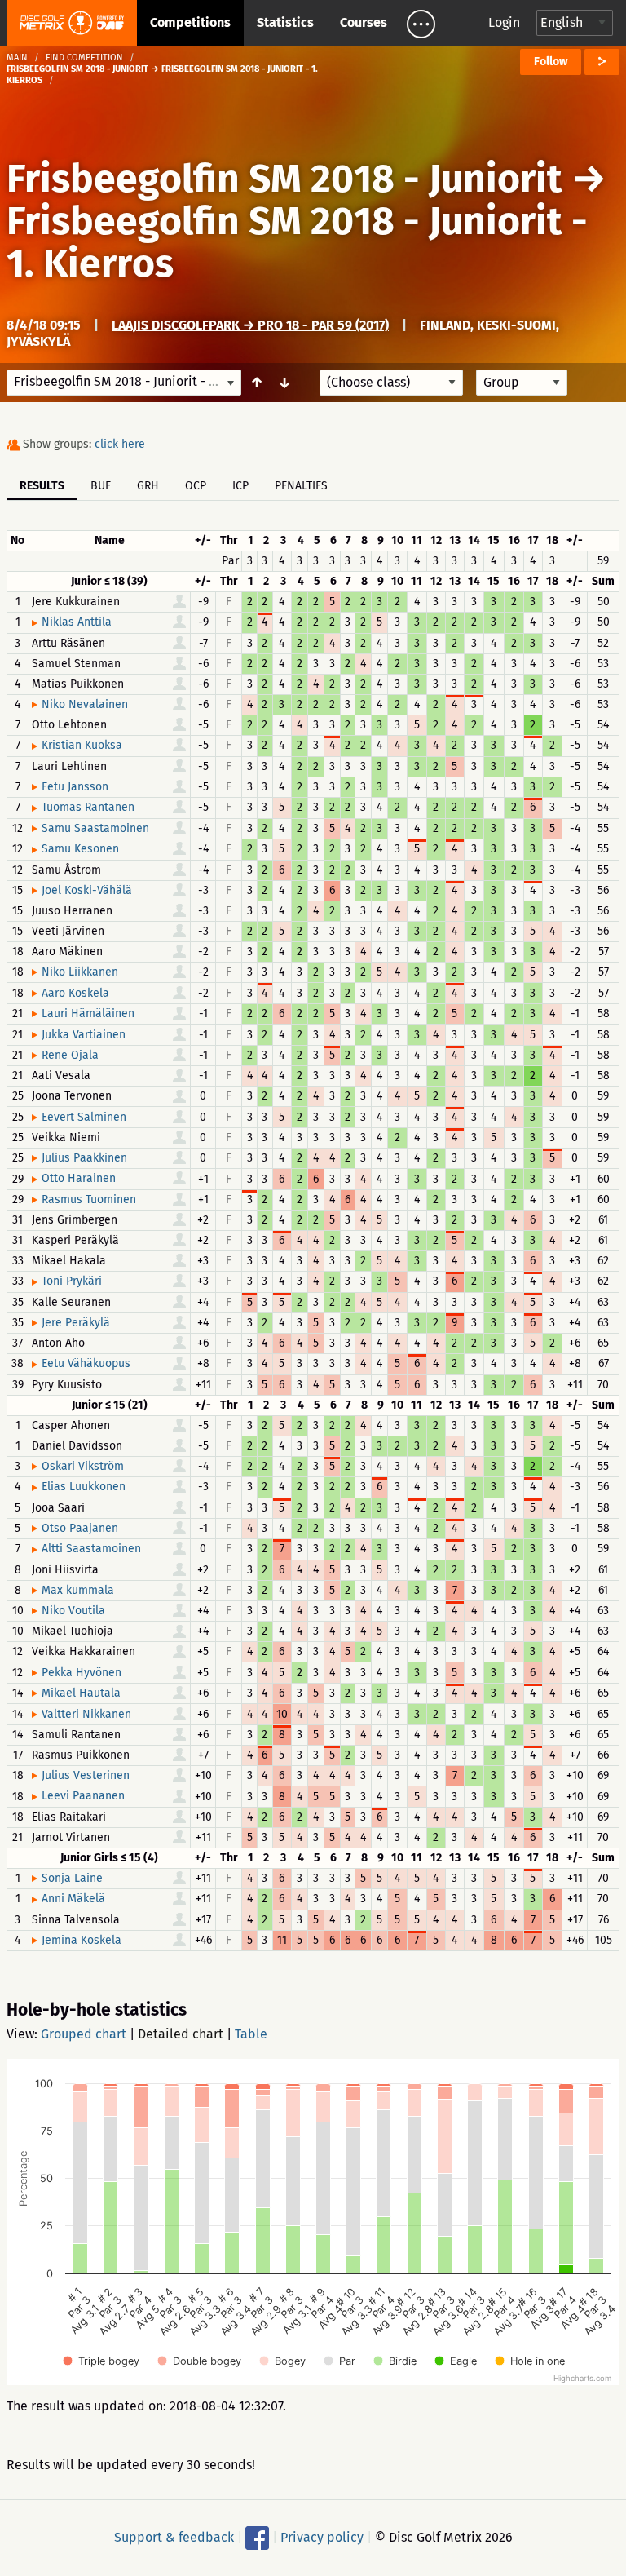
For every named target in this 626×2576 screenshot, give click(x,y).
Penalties (301, 486)
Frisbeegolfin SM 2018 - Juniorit (284, 179)
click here (120, 444)
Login (504, 22)
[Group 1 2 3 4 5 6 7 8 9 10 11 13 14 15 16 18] (522, 383)
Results (42, 486)
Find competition (84, 58)
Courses (364, 22)
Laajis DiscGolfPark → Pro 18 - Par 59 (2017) (250, 325)
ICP (240, 486)
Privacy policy (322, 2537)
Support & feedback (174, 2537)
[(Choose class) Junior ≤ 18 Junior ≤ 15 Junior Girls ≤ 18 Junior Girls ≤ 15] (391, 383)
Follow (551, 62)
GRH (148, 486)
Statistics (285, 22)
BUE (101, 486)
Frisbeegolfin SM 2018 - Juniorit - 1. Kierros (297, 242)
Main (17, 58)
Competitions (190, 22)
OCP (196, 486)
